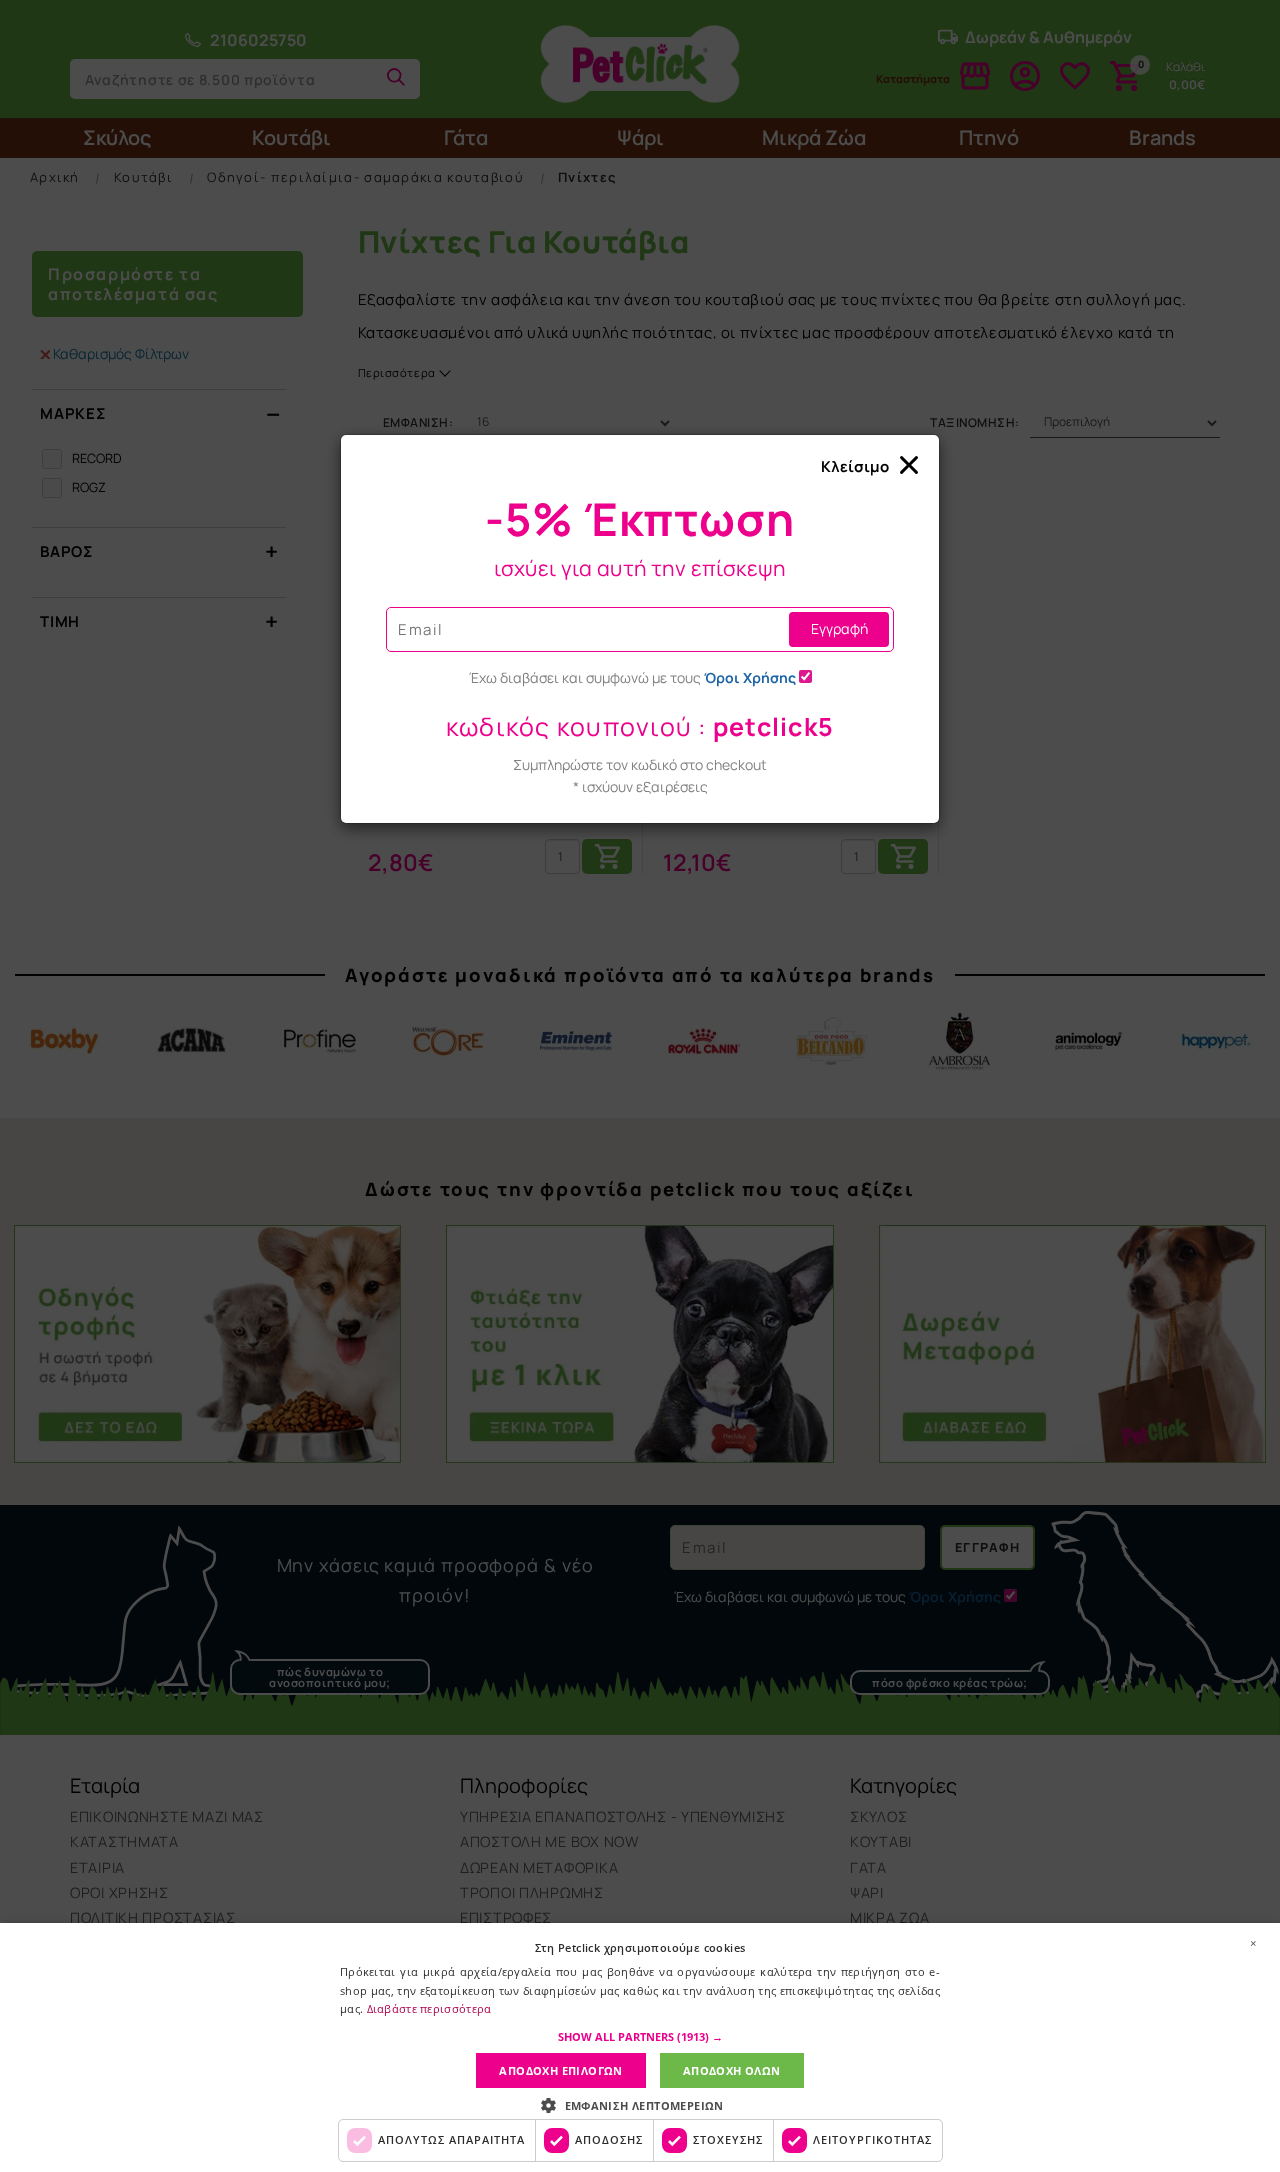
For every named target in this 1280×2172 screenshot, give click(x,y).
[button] (640, 2037)
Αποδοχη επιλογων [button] (560, 2070)
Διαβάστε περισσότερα (429, 2008)
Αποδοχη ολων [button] (732, 2070)
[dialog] (640, 2047)
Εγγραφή (839, 628)
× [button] (1253, 1943)
